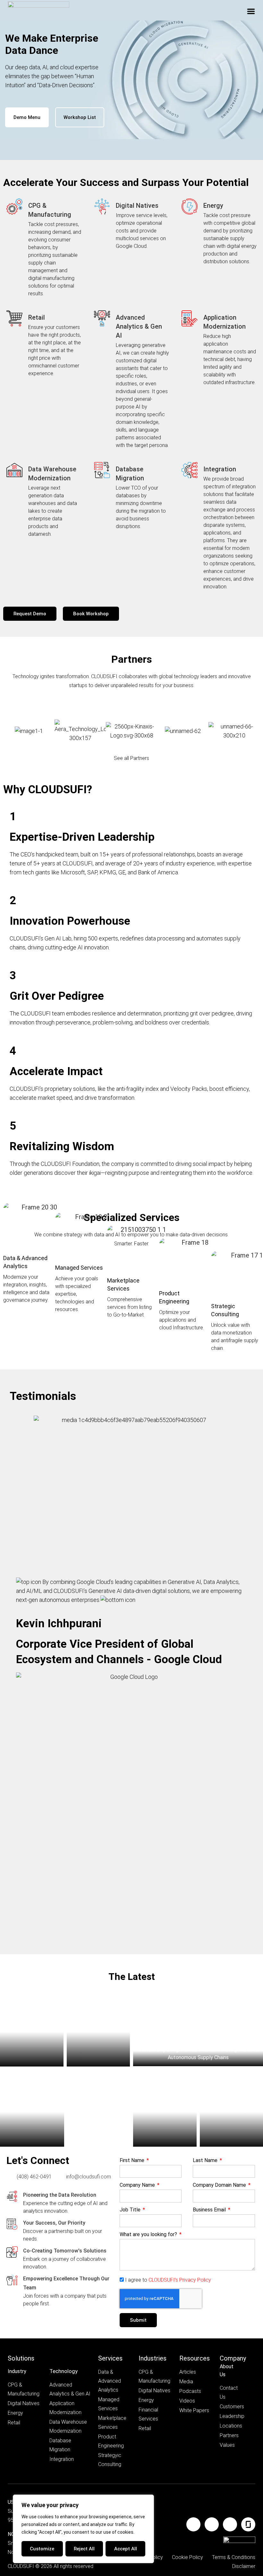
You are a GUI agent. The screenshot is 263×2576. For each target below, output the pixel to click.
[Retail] (14, 318)
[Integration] (190, 470)
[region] (83, 2529)
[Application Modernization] (190, 318)
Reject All (84, 2549)
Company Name (138, 2185)
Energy (213, 206)
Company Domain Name (220, 2185)
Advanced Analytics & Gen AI (139, 326)
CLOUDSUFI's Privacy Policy (180, 2280)
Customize (42, 2549)
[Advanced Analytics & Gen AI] (102, 318)
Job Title (131, 2210)
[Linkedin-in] (193, 2524)
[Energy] (190, 206)
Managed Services (79, 1268)
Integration (220, 469)
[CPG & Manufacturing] (14, 206)
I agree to (168, 2280)
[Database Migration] (102, 470)
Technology (64, 2371)
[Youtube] (212, 2524)
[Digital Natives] (102, 206)
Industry (17, 2371)
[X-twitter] (230, 2524)
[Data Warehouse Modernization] (14, 470)
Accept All (126, 2549)
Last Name (206, 2161)
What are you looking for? (149, 2235)
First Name (133, 2161)
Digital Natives (137, 206)
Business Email (210, 2210)
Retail (37, 317)
